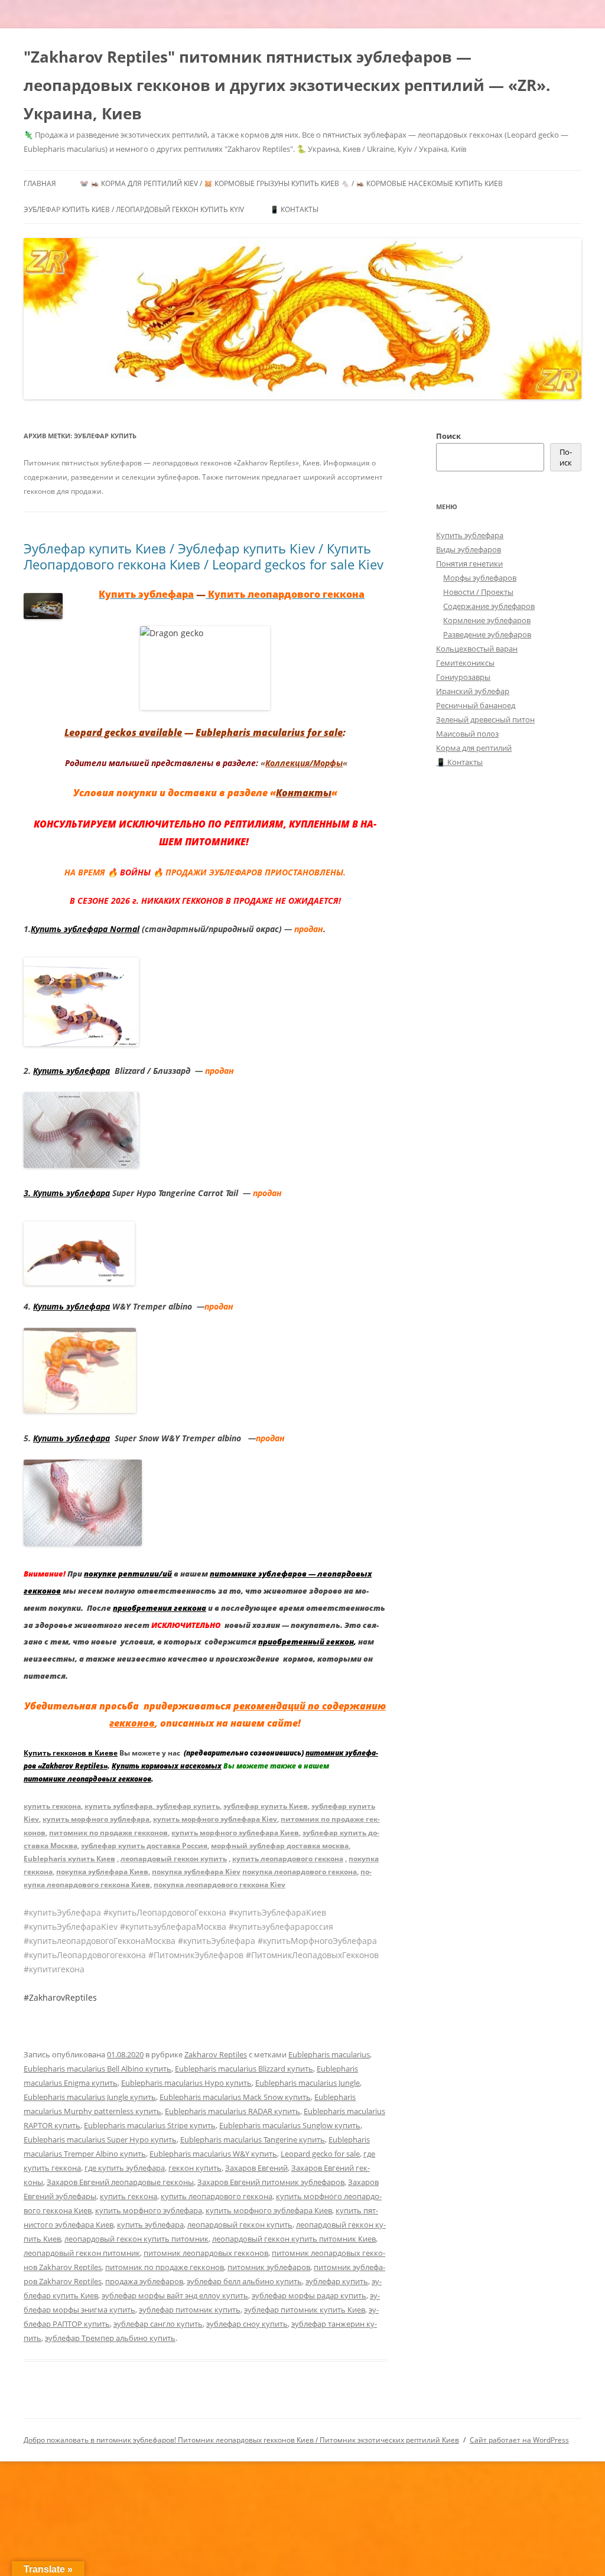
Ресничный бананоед (476, 705)
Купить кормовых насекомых (167, 1766)
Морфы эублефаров (480, 578)
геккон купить (195, 2168)
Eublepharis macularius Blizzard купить (244, 2069)
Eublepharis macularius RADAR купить (232, 2111)
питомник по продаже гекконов (108, 1833)
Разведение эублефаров (487, 634)
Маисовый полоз (467, 734)
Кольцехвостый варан (477, 649)
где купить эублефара (125, 2168)
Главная (40, 183)
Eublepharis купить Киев (69, 1859)
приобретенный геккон (306, 1642)
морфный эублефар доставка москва (280, 1846)
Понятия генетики (469, 564)
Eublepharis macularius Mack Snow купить (235, 2097)
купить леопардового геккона (288, 1859)
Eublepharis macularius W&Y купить (213, 2154)
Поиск (448, 436)
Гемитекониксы (465, 663)
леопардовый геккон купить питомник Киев (294, 2239)
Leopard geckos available (123, 732)
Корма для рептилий (474, 748)
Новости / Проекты (478, 592)
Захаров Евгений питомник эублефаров (271, 2182)
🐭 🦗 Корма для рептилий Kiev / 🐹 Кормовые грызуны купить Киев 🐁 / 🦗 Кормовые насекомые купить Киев (291, 183)
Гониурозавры (463, 677)
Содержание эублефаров (489, 606)
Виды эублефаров (469, 549)
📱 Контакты (294, 209)
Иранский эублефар (473, 691)
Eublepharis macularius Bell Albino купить (97, 2069)
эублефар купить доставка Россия (144, 1846)
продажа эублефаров (144, 2281)
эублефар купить (187, 1806)
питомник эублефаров (269, 2267)
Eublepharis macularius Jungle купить (90, 2097)
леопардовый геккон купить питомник (136, 2239)
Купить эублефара (71, 1071)
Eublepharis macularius (329, 2054)
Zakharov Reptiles (216, 2054)
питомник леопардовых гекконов (206, 2253)
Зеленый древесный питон (485, 719)
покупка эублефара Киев (102, 1872)
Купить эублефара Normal (85, 929)
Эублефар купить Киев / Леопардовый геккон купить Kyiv (134, 209)
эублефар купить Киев (266, 1806)
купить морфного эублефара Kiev (215, 1819)
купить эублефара (118, 1806)
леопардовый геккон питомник (82, 2253)
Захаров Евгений (256, 2168)
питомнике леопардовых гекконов (87, 1779)
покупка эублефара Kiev (196, 1872)
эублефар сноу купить (247, 2324)
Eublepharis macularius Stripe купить (150, 2125)
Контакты (304, 793)
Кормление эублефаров (487, 620)
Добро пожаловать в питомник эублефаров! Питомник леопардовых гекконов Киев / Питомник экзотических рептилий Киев (241, 2440)
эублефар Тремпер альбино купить (110, 2338)
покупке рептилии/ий (128, 1574)
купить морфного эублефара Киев (235, 1833)
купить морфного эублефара (96, 1819)
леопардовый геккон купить (174, 1859)
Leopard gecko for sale (320, 2154)
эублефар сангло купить (158, 2324)
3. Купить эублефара (67, 1193)
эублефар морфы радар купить (309, 2295)
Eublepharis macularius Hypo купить (186, 2083)
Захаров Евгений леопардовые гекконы (120, 2182)
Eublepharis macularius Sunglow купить (290, 2125)
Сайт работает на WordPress (519, 2440)
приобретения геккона (160, 1608)
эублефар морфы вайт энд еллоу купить (175, 2295)
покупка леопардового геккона (300, 1872)
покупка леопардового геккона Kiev (219, 1885)
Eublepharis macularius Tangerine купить (253, 2139)
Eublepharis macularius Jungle (308, 2083)
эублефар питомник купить (190, 2310)
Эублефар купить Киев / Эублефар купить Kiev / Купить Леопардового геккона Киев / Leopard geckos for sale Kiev (204, 556)
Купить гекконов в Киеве (71, 1753)
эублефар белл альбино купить (244, 2281)
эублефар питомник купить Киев (305, 2310)
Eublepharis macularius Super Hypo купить (100, 2139)
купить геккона (52, 1806)
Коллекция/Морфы (304, 763)
